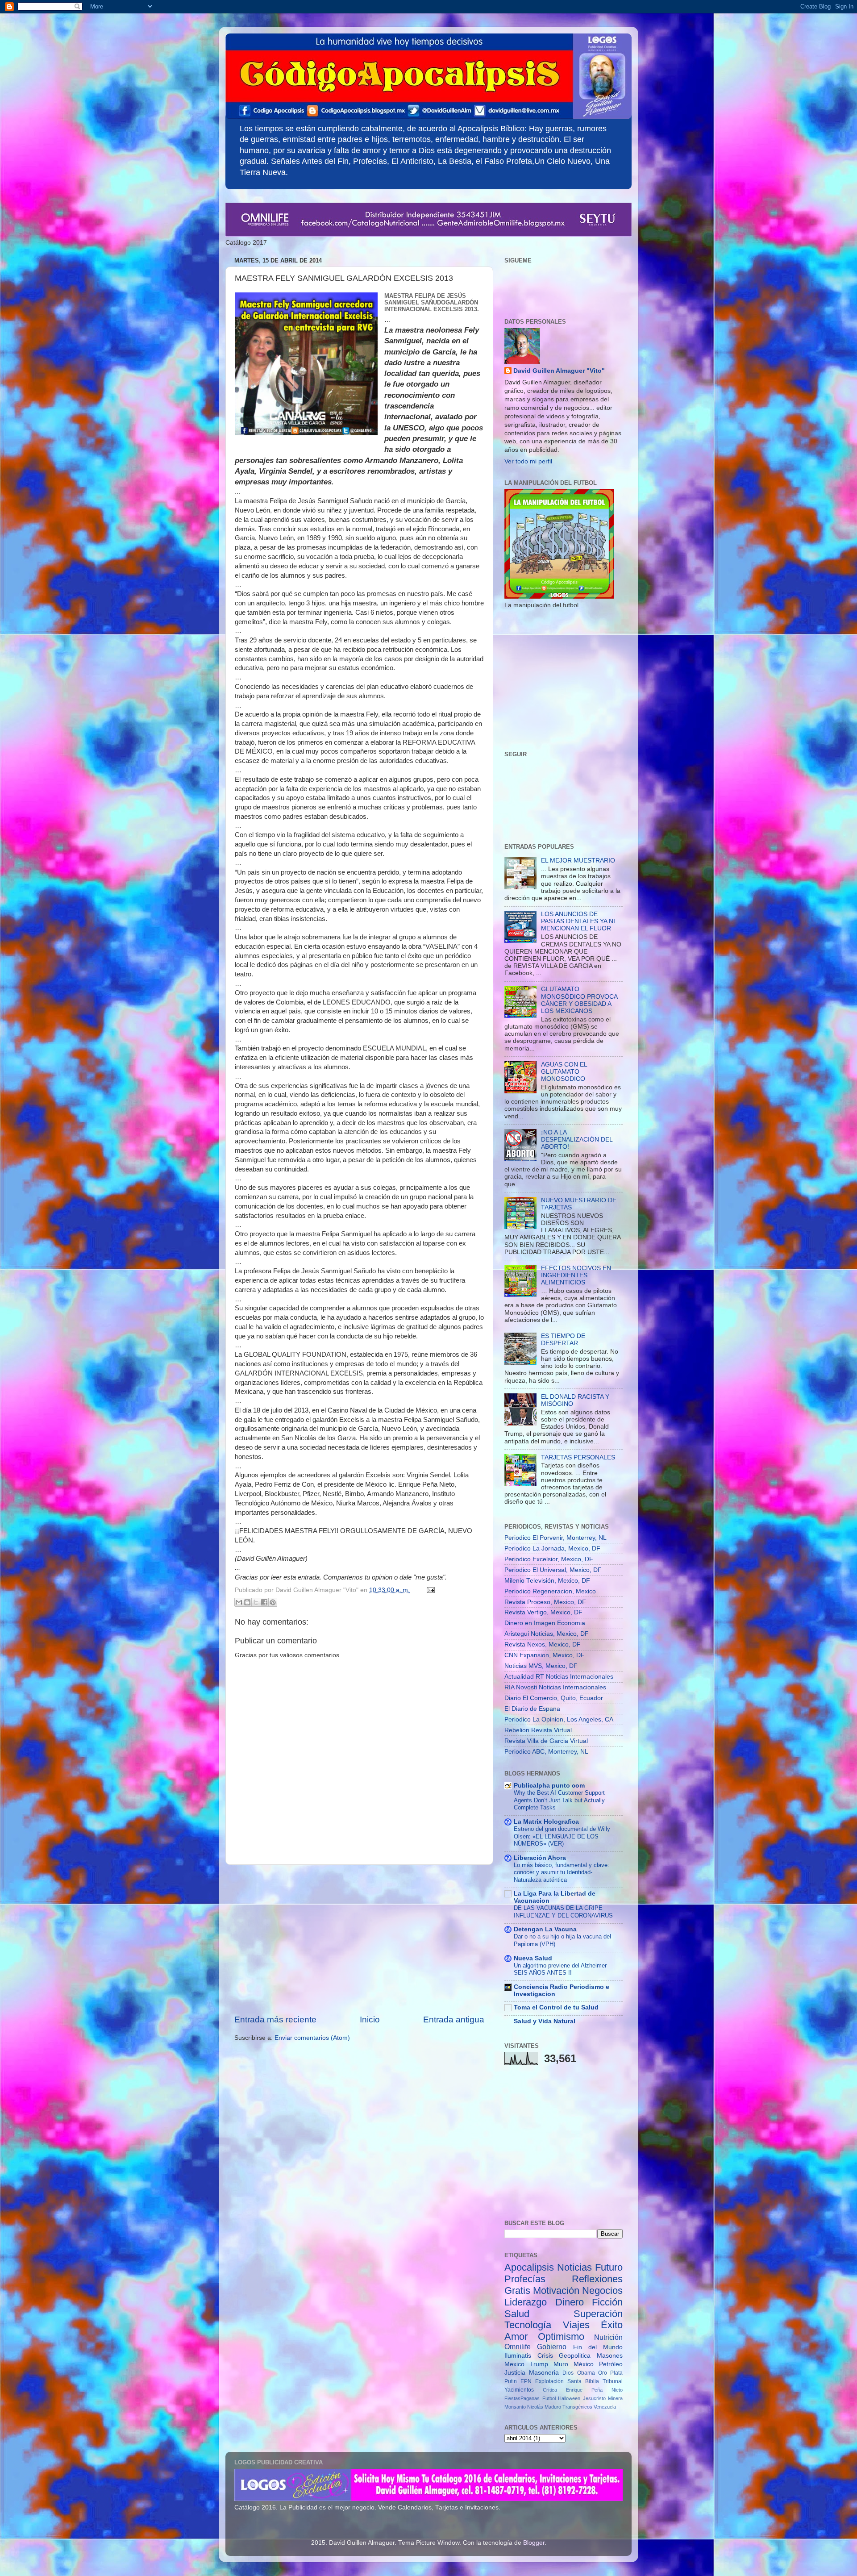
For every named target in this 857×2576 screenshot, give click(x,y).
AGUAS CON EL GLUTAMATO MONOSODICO (564, 1072)
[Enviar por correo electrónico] (239, 1602)
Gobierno (552, 2347)
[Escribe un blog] (247, 1602)
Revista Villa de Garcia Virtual (546, 1741)
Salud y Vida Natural (545, 2021)
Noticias (574, 2267)
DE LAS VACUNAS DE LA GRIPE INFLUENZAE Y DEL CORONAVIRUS (563, 1912)
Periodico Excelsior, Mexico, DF (549, 1559)
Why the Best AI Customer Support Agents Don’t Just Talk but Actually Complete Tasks (559, 1800)
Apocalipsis (529, 2267)
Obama (586, 2373)
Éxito (612, 2325)
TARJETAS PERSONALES (578, 1457)
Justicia (515, 2373)
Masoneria (544, 2373)
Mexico (514, 2364)
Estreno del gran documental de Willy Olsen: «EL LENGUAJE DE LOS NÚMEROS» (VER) (562, 1836)
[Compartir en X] (256, 1602)
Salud (517, 2314)
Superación (598, 2314)
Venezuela (605, 2407)
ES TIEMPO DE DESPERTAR (563, 1340)
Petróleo (611, 2364)
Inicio (370, 2020)
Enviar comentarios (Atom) (312, 2038)
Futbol (549, 2398)
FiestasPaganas (522, 2398)
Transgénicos (577, 2407)
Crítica (550, 2390)
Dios (568, 2373)
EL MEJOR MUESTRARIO (578, 861)
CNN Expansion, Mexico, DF (545, 1655)
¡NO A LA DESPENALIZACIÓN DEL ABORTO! (577, 1140)
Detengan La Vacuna (545, 1929)
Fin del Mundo (598, 2347)
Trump (539, 2364)
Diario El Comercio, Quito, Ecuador (554, 1698)
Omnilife (518, 2347)
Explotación (549, 2381)
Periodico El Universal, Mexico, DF (553, 1570)
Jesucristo (594, 2398)
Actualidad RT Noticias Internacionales (559, 1677)
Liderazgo (526, 2302)
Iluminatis (518, 2356)
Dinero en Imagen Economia (545, 1623)
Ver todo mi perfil (528, 461)
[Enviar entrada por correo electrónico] (429, 1590)
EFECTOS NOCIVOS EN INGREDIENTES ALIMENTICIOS (576, 1275)
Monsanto (515, 2407)
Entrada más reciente (275, 2020)
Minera (615, 2398)
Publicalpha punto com (549, 1786)
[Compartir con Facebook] (264, 1602)
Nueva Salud (533, 1958)
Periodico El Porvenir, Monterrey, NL (555, 1538)
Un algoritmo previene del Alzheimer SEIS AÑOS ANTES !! (560, 1969)
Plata (616, 2373)
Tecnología (528, 2325)
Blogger (534, 2543)
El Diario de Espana (532, 1709)
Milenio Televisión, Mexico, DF (547, 1581)
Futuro (609, 2267)
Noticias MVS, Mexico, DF (541, 1666)
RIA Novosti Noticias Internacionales (555, 1687)
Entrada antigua (454, 2020)
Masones (610, 2356)
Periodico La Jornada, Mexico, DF (552, 1549)
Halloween (569, 2398)
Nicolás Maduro (544, 2407)
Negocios (602, 2290)
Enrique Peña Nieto (594, 2390)
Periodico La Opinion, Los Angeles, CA (559, 1719)
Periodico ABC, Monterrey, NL (546, 1752)
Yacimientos (519, 2390)
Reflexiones (597, 2279)
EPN (526, 2381)
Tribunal (613, 2381)
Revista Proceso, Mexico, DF (545, 1602)
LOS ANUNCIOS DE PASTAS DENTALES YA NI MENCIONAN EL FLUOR (578, 921)
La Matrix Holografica (546, 1822)
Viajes (576, 2325)
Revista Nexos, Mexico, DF (543, 1644)
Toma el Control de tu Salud (556, 2007)
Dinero (570, 2302)
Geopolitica (575, 2356)
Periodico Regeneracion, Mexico (550, 1591)
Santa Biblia (583, 2381)
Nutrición (608, 2337)
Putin (511, 2381)
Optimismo (561, 2336)
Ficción (607, 2302)
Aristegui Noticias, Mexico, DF (547, 1634)
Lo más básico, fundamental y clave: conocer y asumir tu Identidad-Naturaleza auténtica (562, 1872)
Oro (603, 2373)
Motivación (556, 2290)
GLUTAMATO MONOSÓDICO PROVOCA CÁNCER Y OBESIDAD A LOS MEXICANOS (579, 1000)
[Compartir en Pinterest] (273, 1602)
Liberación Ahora (540, 1858)
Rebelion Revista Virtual (538, 1730)
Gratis (517, 2290)
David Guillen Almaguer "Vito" (559, 371)
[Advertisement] (359, 1939)
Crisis (545, 2356)
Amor (516, 2336)
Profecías (525, 2279)
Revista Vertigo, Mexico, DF (543, 1612)
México (584, 2364)
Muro (561, 2364)
